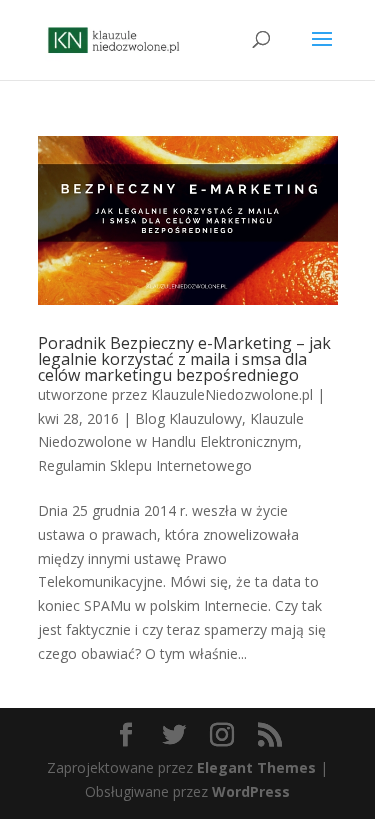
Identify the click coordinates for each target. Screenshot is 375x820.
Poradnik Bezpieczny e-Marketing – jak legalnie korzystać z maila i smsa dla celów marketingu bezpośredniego (184, 359)
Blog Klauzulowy (188, 418)
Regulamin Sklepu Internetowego (145, 465)
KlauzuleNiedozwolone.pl (232, 394)
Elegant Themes (256, 767)
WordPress (251, 791)
